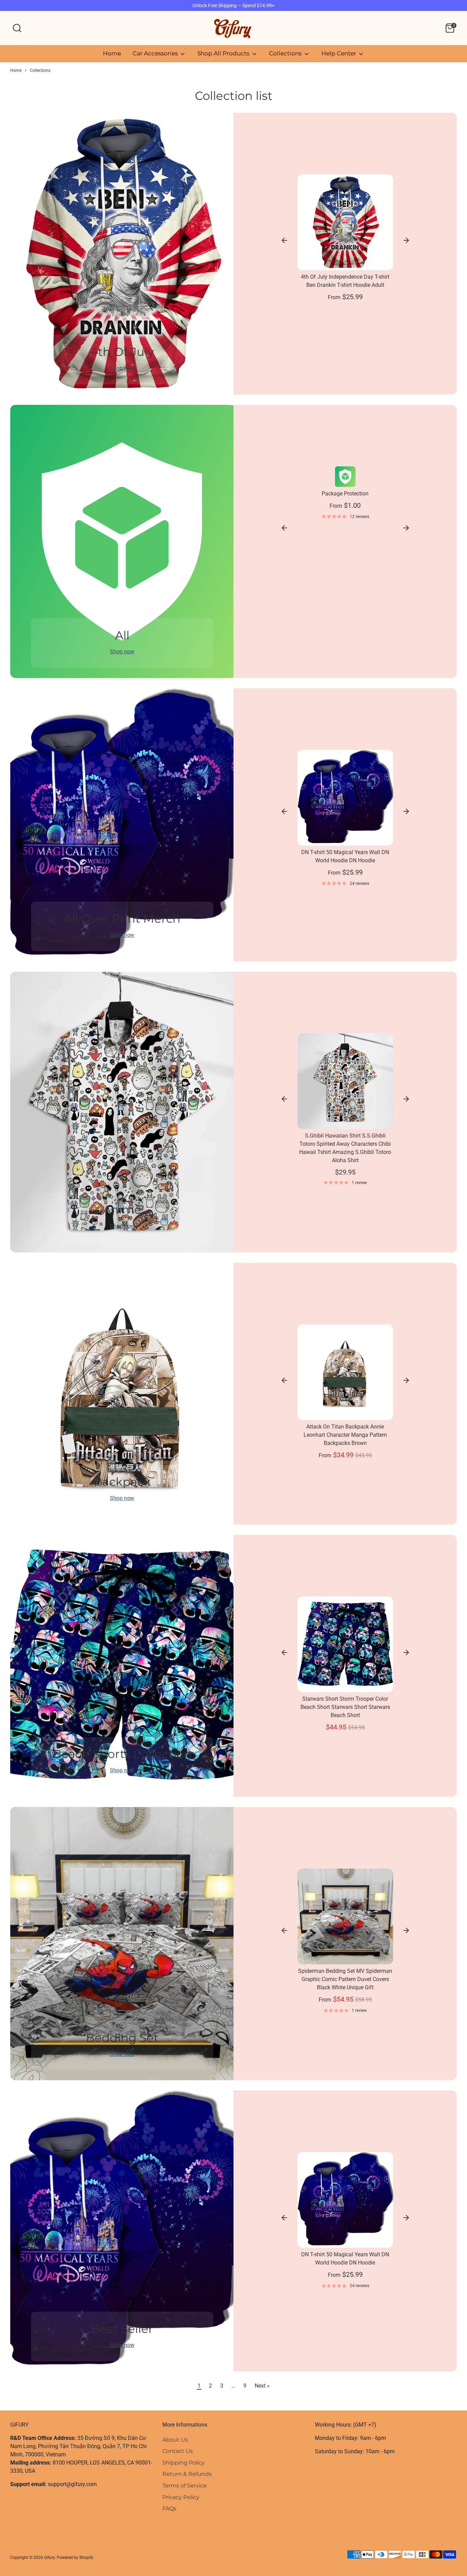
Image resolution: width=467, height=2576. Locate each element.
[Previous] (284, 240)
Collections (286, 53)
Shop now (122, 368)
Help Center (339, 53)
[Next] (406, 240)
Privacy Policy (181, 2497)
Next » (262, 2386)
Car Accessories (156, 53)
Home (112, 53)
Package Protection (345, 494)
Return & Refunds (187, 2474)
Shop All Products (224, 53)
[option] (345, 496)
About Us (175, 2440)
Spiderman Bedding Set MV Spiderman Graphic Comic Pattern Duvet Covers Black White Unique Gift (345, 1979)
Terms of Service (185, 2486)
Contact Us (178, 2451)
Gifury (49, 2558)
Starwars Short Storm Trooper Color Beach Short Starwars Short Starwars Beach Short (345, 1707)
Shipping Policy (184, 2463)
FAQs (169, 2508)
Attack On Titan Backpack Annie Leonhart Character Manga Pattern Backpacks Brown (345, 1435)
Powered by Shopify (75, 2558)
